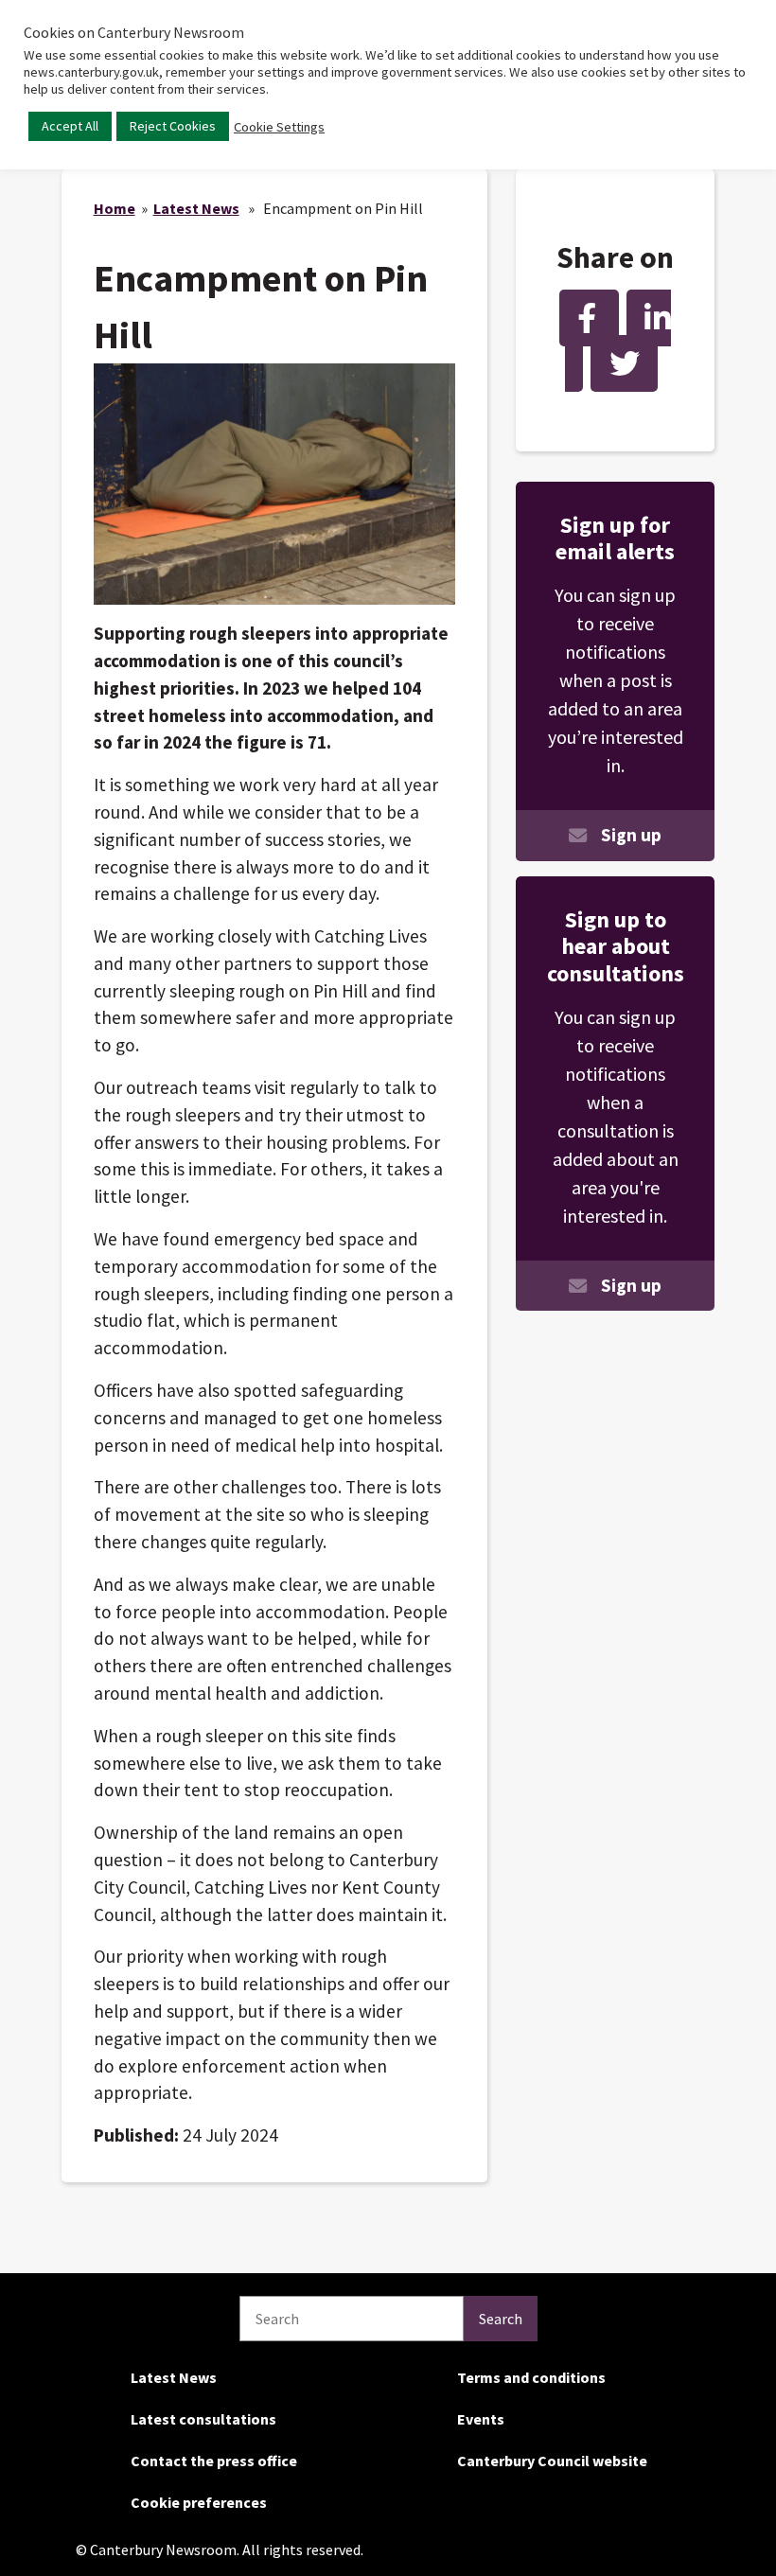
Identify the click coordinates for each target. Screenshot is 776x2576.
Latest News (196, 208)
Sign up (631, 835)
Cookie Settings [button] (279, 127)
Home (115, 208)
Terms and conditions (531, 2377)
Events (481, 2419)
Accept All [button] (70, 126)
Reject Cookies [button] (173, 126)
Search (501, 2319)
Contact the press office (214, 2461)
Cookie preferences (199, 2502)
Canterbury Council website (552, 2461)
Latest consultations (203, 2419)
